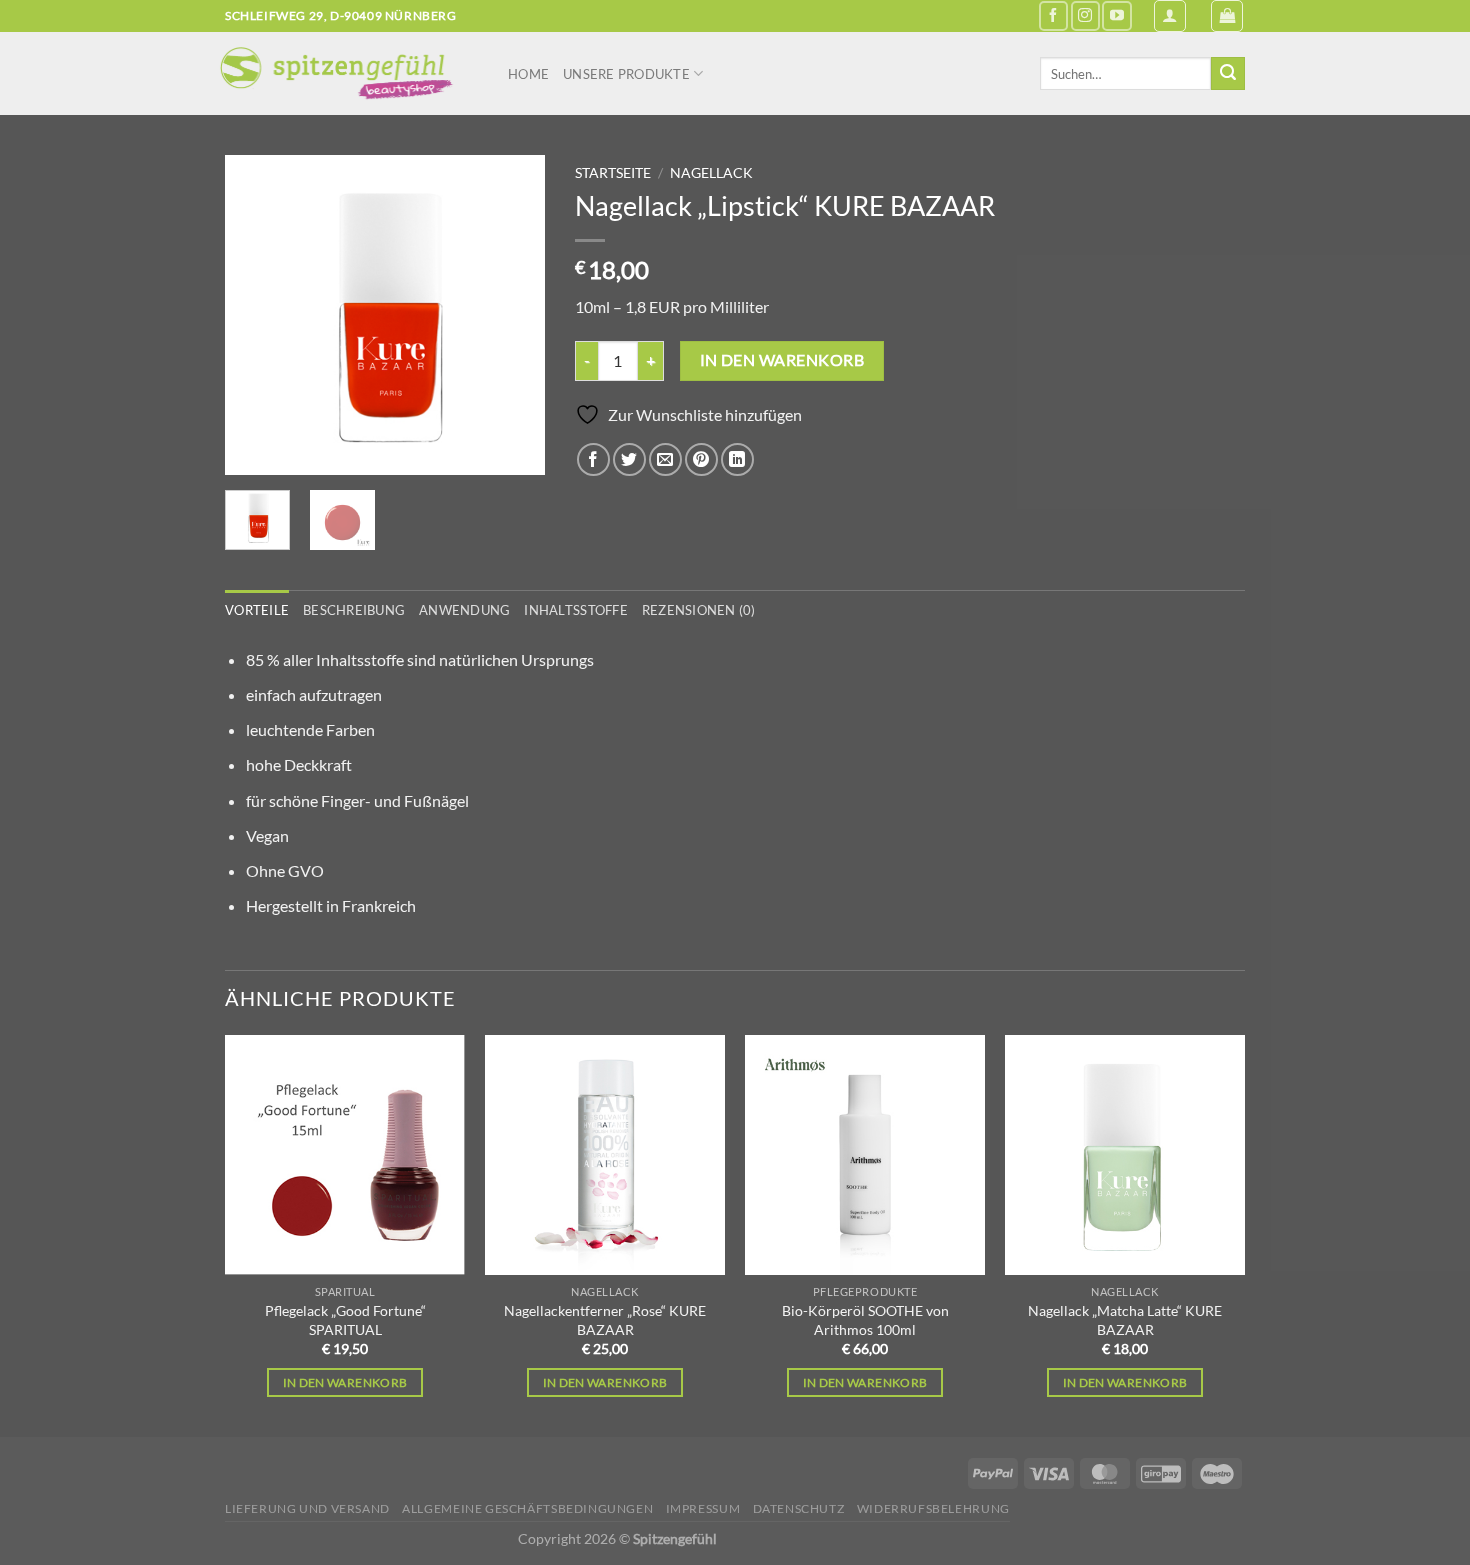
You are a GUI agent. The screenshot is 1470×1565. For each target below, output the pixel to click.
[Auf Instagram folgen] (1085, 15)
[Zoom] (251, 450)
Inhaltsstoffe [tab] (575, 610)
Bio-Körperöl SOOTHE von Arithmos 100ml (865, 1320)
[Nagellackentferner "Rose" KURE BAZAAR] (605, 1155)
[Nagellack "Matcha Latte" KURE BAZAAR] (1125, 1155)
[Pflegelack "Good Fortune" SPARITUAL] (345, 1155)
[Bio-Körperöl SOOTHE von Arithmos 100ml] (865, 1155)
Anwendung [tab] (464, 610)
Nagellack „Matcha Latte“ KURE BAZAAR (1125, 1320)
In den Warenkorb (345, 1382)
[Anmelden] (1170, 16)
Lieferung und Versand (307, 1508)
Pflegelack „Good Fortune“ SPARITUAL (345, 1320)
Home (528, 74)
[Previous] (257, 315)
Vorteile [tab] (257, 610)
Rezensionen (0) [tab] (699, 610)
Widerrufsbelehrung (933, 1508)
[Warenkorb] (1227, 16)
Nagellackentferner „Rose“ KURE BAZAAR (605, 1320)
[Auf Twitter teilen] (629, 459)
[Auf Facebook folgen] (1053, 15)
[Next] (513, 315)
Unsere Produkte (626, 74)
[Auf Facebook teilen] (593, 459)
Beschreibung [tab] (354, 610)
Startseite (613, 173)
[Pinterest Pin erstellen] (701, 459)
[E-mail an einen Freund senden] (665, 459)
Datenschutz (799, 1508)
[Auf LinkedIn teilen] (737, 459)
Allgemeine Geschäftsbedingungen (527, 1508)
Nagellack (711, 173)
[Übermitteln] (1228, 74)
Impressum (703, 1508)
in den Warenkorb (782, 360)
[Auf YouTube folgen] (1116, 15)
